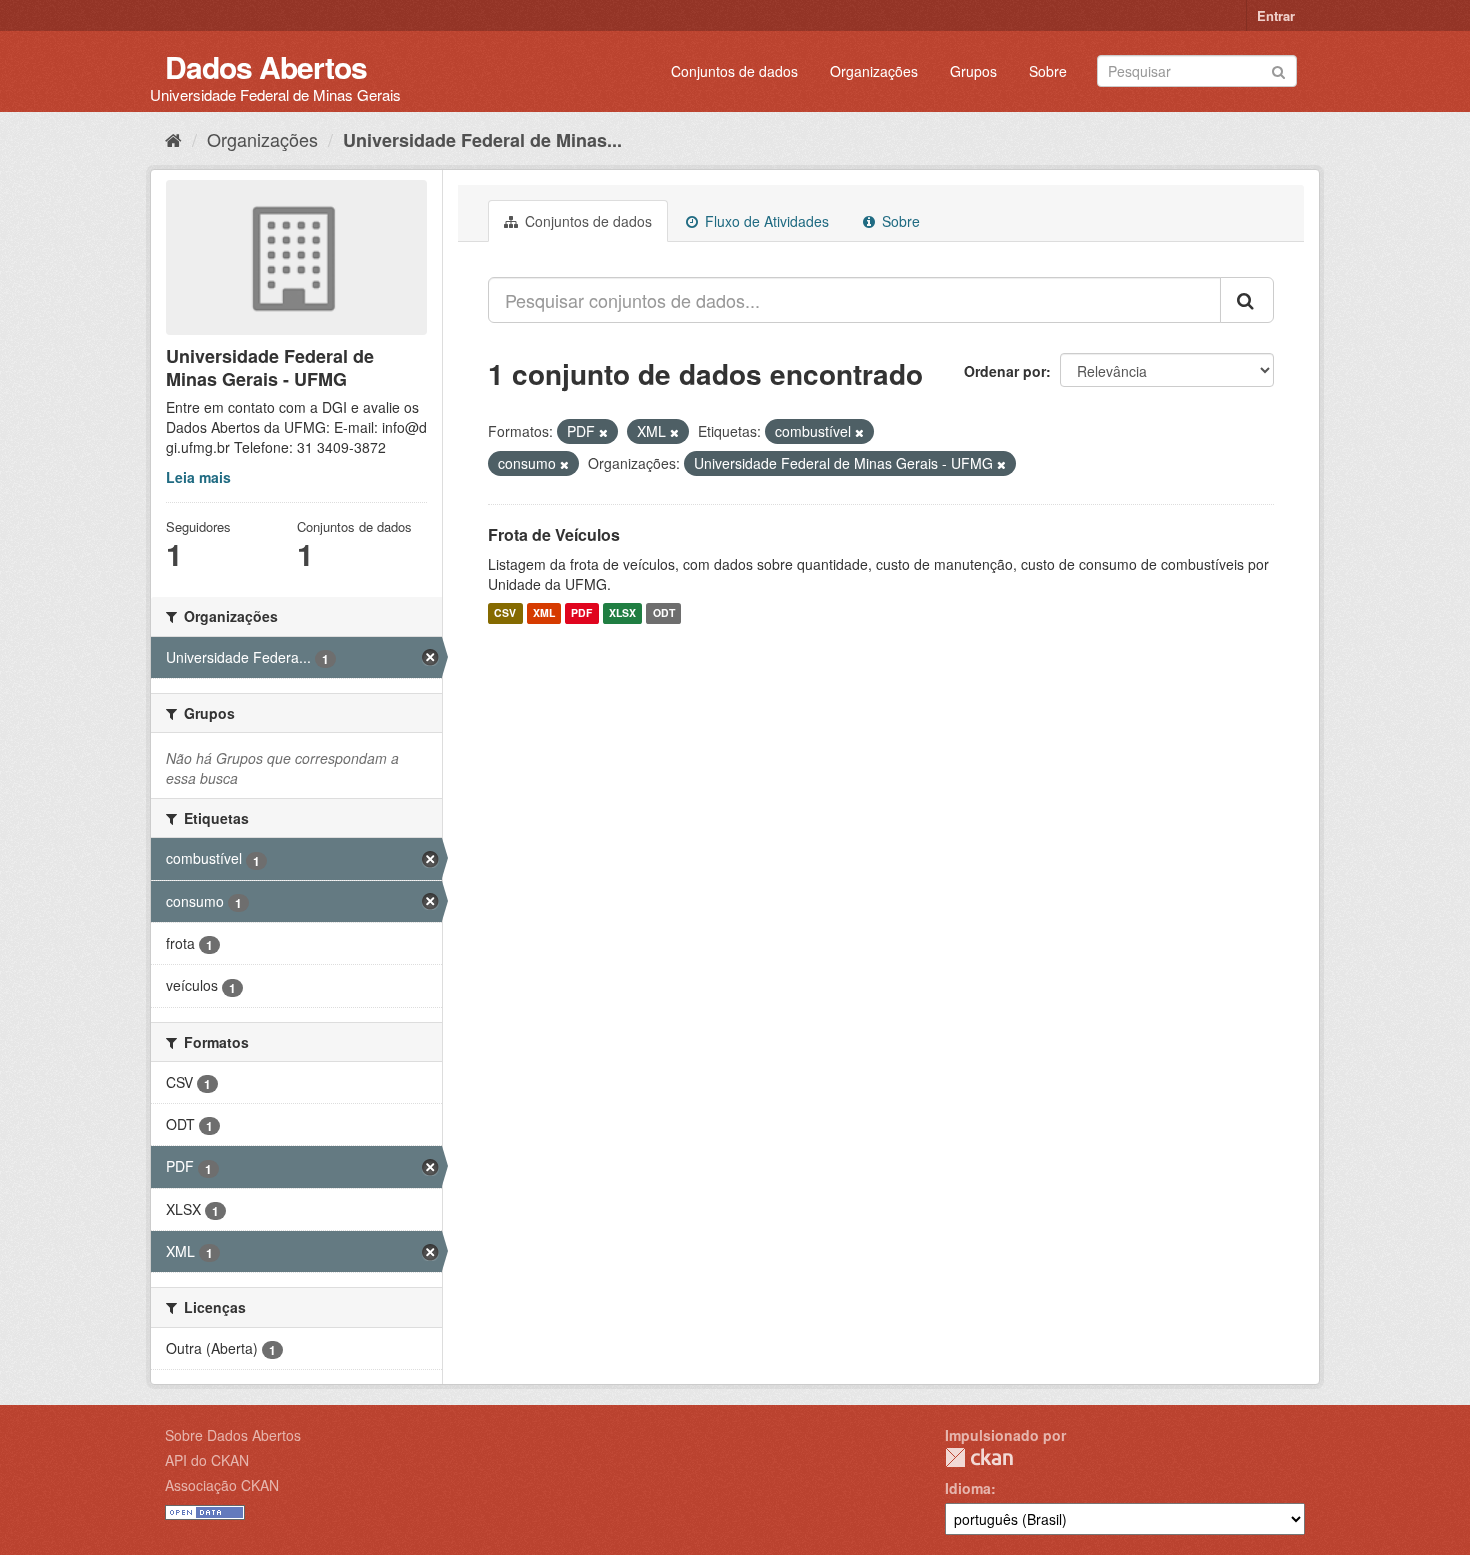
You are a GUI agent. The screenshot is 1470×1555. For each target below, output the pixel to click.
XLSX (622, 613)
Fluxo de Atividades (765, 221)
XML (544, 613)
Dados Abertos (266, 66)
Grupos (973, 71)
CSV (505, 613)
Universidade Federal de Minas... (482, 140)
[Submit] (1278, 69)
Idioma (968, 1488)
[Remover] (603, 432)
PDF (581, 613)
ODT (664, 613)
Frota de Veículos (554, 534)
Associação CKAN (222, 1485)
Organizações (874, 71)
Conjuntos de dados (734, 71)
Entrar (1276, 15)
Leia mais (198, 477)
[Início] (173, 139)
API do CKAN (207, 1460)
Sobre (1048, 71)
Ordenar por (1005, 371)
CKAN (979, 1457)
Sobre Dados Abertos (233, 1435)
